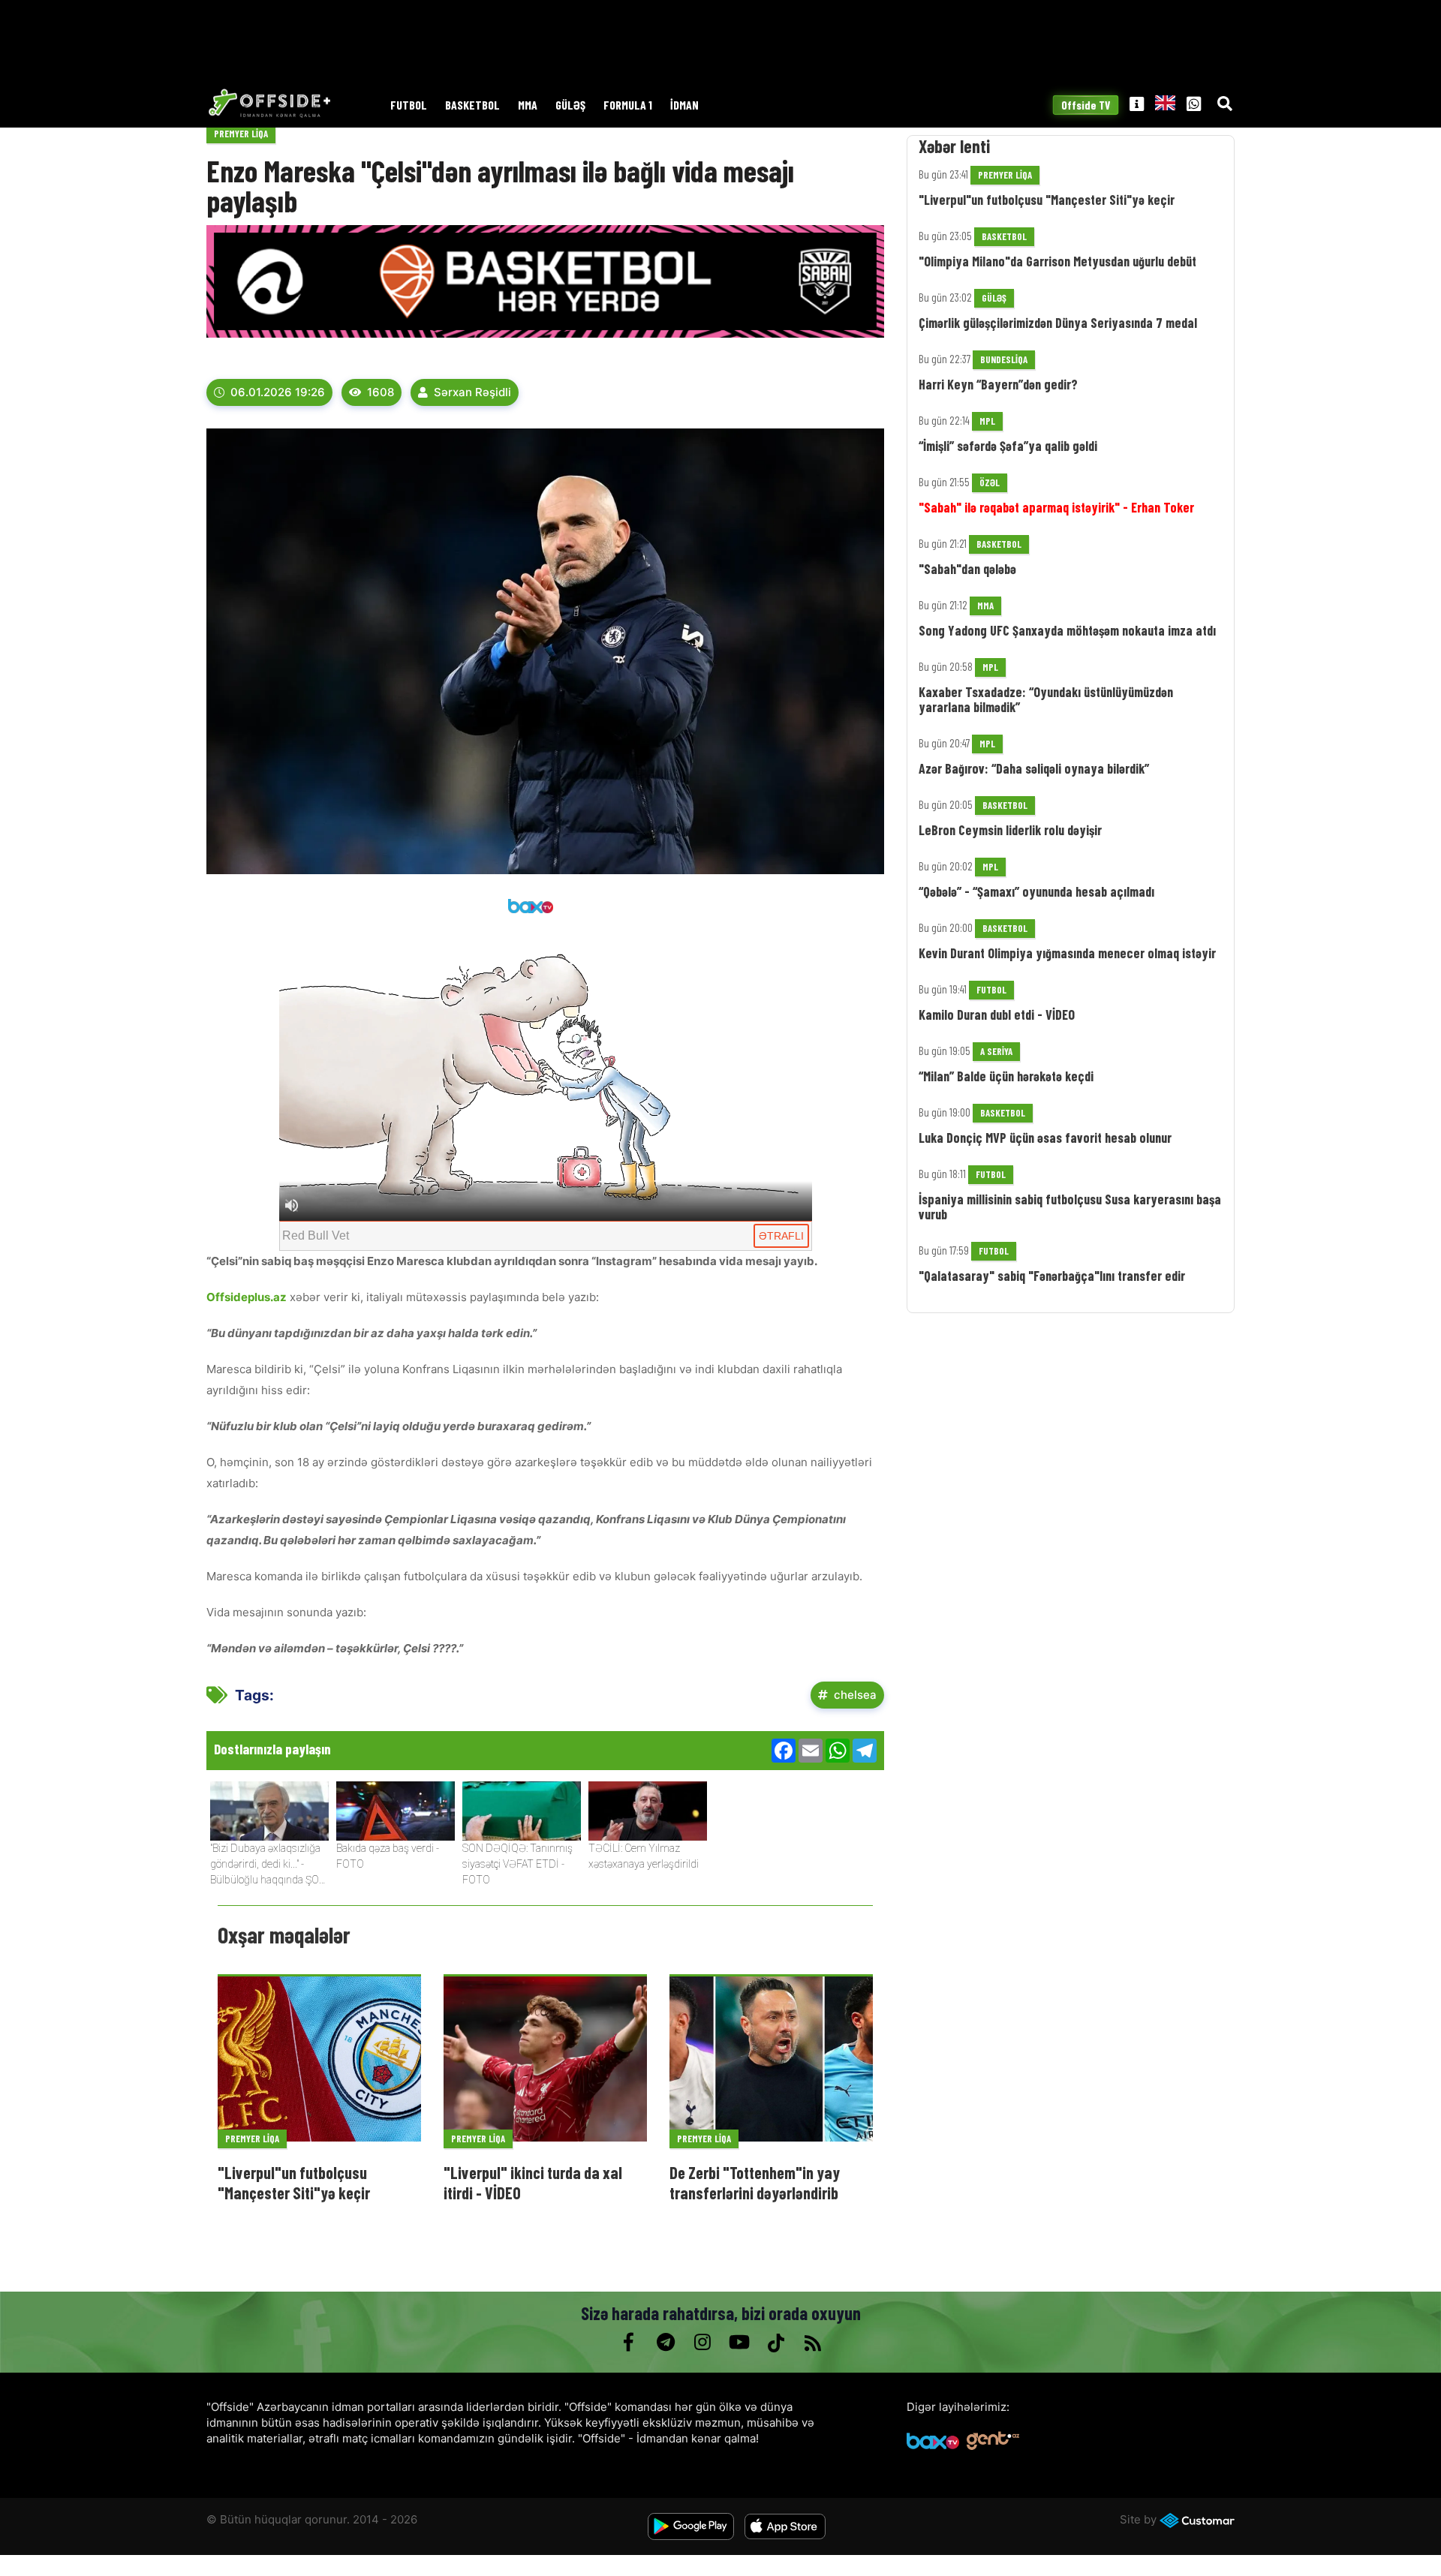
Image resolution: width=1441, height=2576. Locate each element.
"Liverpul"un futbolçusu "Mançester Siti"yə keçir (294, 2182)
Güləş (570, 105)
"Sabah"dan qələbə (967, 569)
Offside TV (1086, 105)
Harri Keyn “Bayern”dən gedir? (998, 384)
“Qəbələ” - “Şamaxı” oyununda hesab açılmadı (1036, 891)
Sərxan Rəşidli (472, 392)
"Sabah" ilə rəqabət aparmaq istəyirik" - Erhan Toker (1056, 507)
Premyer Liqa (241, 134)
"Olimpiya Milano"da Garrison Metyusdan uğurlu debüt (1057, 261)
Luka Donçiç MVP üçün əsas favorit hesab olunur (1045, 1138)
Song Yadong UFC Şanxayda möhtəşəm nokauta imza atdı (1067, 630)
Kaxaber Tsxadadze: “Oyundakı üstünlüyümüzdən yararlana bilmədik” (1046, 699)
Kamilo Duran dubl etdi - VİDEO (997, 1014)
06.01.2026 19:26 (278, 392)
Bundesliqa (1004, 359)
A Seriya (996, 1051)
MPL (987, 421)
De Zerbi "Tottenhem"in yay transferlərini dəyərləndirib (755, 2182)
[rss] (812, 2343)
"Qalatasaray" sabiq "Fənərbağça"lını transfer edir (1052, 1276)
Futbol (409, 105)
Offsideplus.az (247, 1297)
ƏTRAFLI (781, 1236)
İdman (684, 105)
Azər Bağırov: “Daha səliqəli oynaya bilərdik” (1034, 768)
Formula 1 (628, 105)
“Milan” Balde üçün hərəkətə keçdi (1006, 1076)
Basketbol (472, 105)
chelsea (855, 1695)
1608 (381, 392)
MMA (528, 105)
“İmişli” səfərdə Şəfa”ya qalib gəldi (1008, 446)
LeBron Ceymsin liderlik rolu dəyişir (1010, 830)
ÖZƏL (990, 482)
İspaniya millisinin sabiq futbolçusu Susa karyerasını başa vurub (1070, 1207)
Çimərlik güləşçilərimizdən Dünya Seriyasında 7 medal (1058, 323)
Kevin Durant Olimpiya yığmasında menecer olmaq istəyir (1067, 953)
